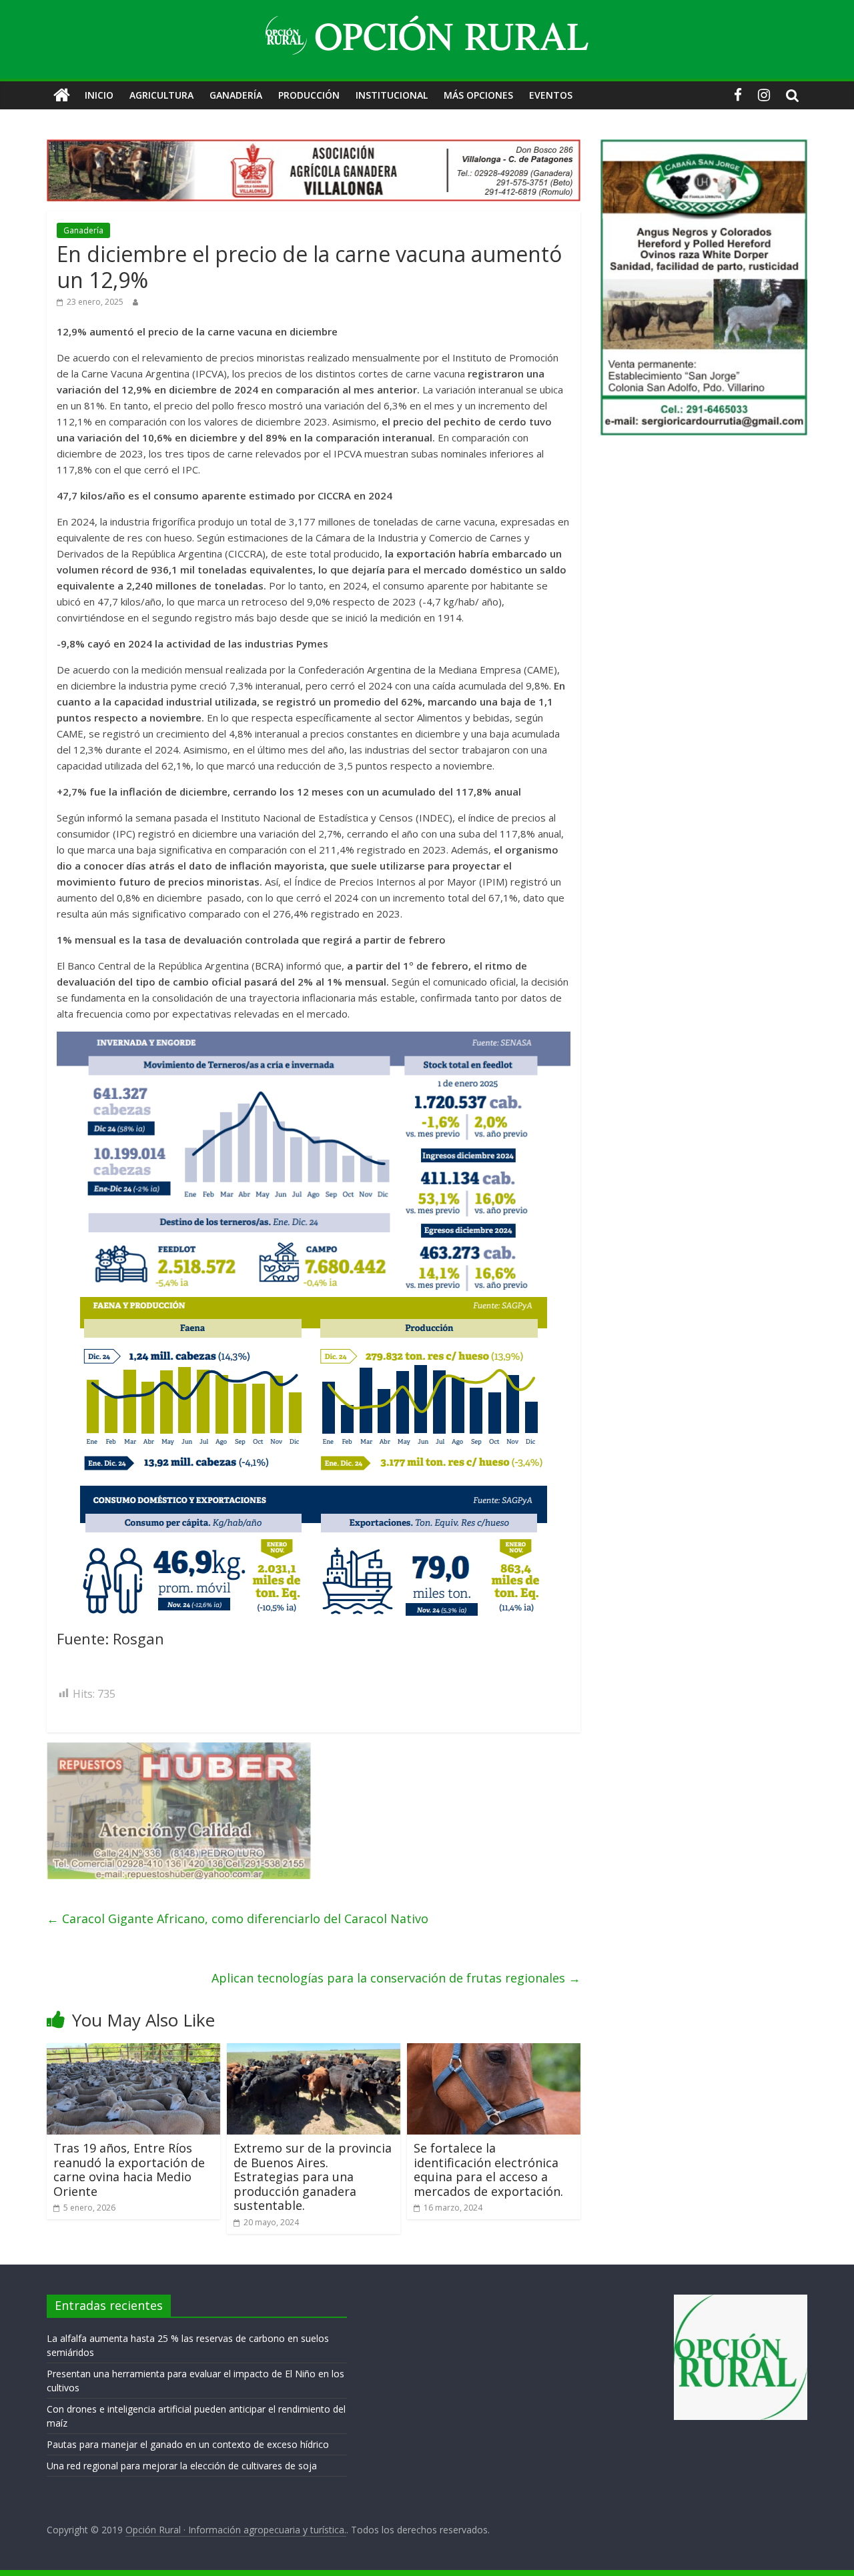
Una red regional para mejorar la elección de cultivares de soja (182, 2466)
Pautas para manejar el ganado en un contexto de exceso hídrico (188, 2444)
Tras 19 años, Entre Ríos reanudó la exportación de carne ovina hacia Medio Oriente (129, 2170)
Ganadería (236, 95)
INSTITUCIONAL (392, 95)
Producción (309, 95)
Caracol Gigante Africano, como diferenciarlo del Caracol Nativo (238, 1918)
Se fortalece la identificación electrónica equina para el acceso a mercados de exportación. (488, 2170)
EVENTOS (551, 95)
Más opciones (478, 95)
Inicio (99, 95)
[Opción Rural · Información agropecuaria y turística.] (62, 95)
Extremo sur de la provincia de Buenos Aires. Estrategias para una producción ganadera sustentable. (313, 2177)
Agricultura (161, 95)
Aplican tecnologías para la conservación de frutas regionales (396, 1977)
